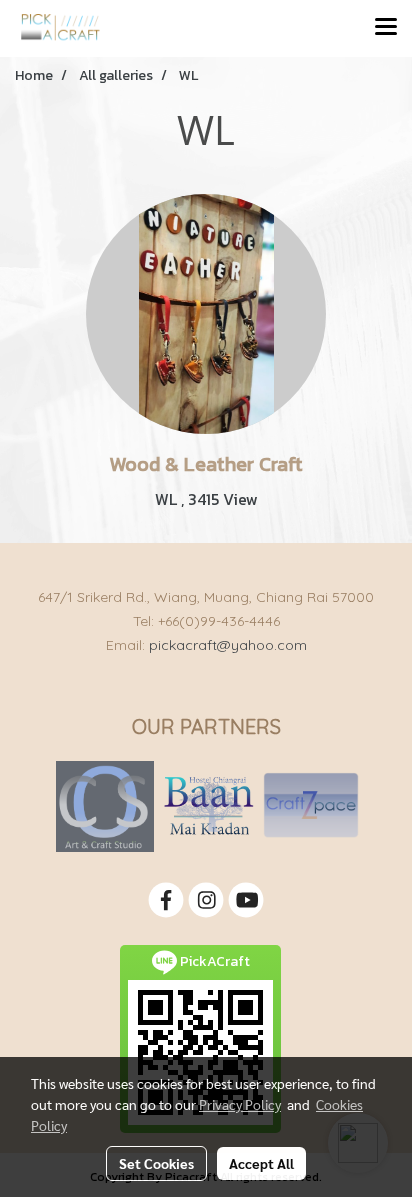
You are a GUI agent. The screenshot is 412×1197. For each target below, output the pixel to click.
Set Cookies (156, 1163)
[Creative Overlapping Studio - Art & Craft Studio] (105, 805)
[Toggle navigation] (386, 28)
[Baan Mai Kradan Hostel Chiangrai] (208, 805)
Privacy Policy (240, 1104)
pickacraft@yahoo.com (228, 645)
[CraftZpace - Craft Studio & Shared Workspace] (311, 805)
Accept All (261, 1163)
